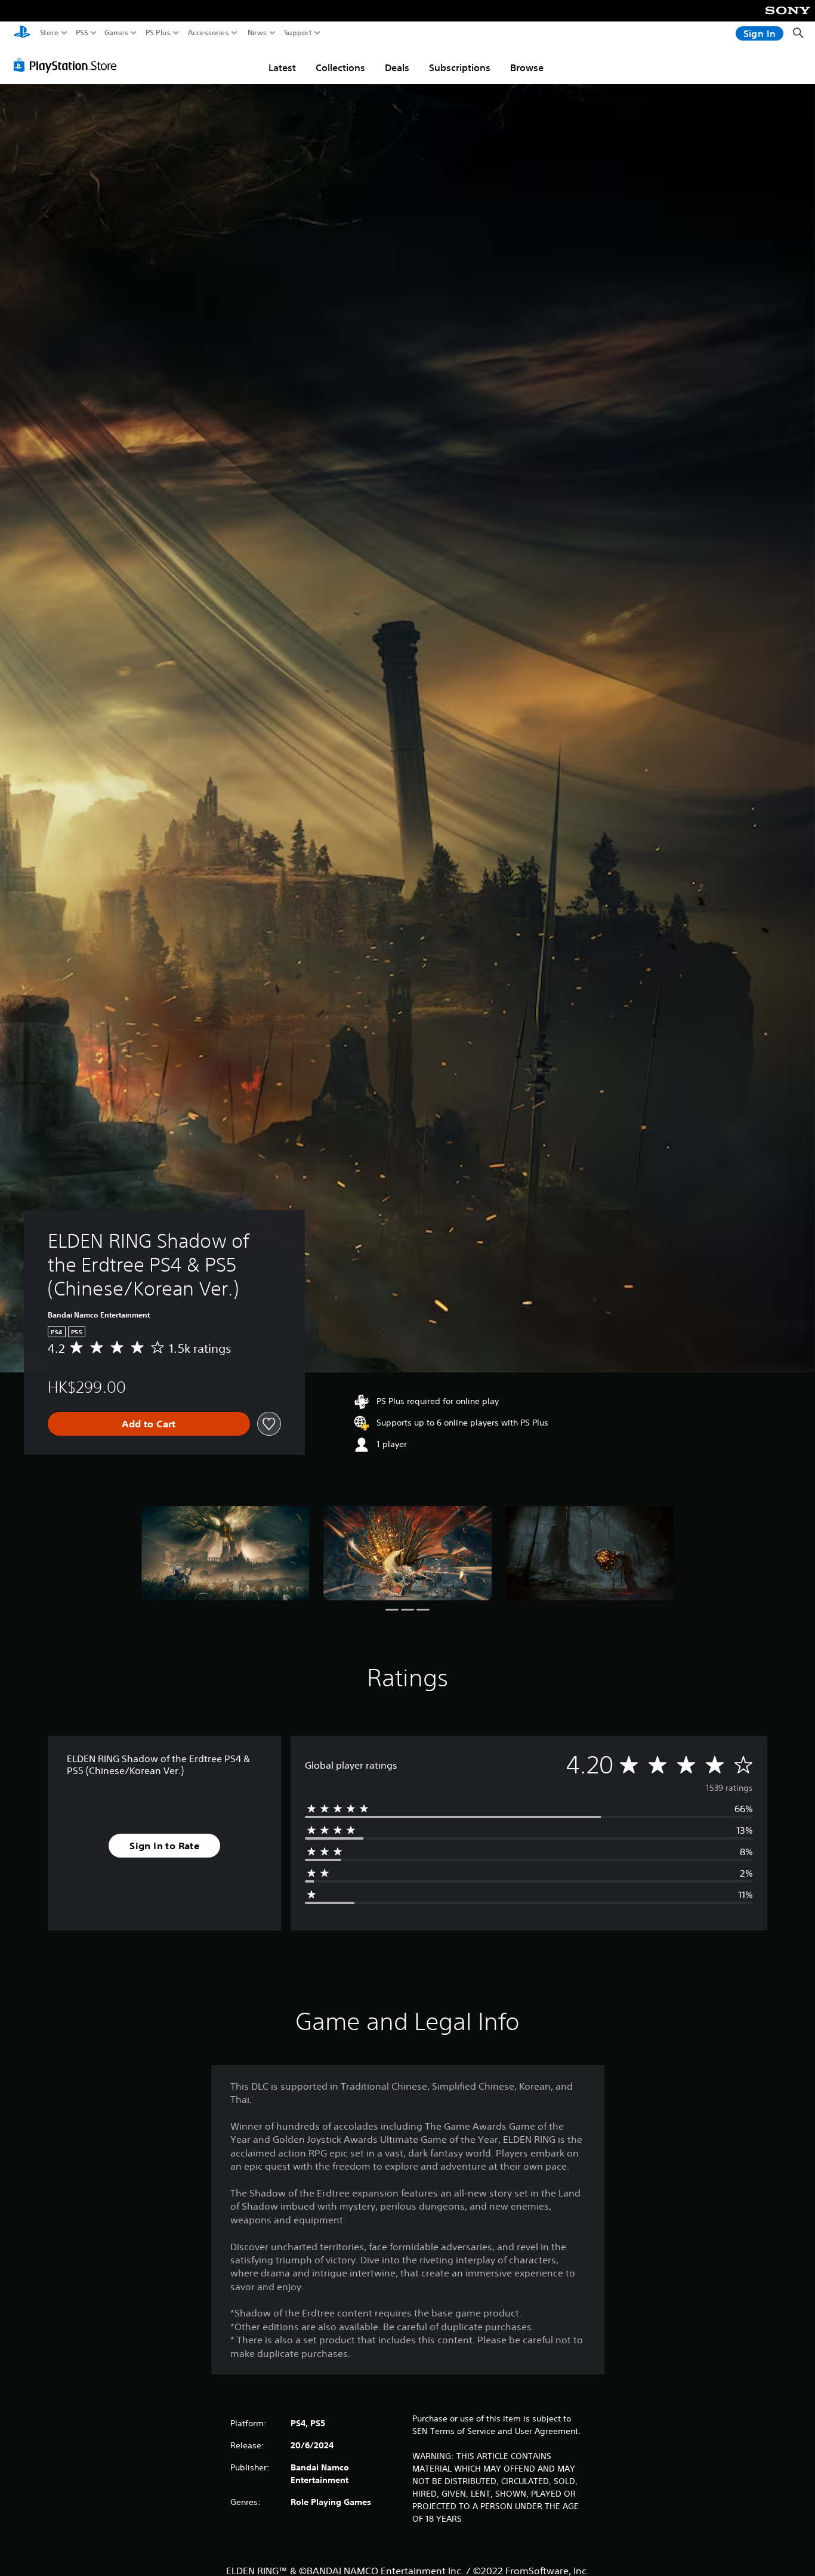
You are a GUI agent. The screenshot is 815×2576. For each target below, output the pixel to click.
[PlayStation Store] (68, 65)
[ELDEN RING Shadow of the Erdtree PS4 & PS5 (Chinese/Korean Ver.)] (226, 1553)
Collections (340, 67)
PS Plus (158, 33)
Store (50, 33)
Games (116, 33)
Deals (397, 67)
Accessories (209, 33)
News (257, 33)
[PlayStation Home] (22, 33)
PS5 (82, 33)
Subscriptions (460, 67)
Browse (527, 67)
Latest (282, 67)
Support (298, 33)
